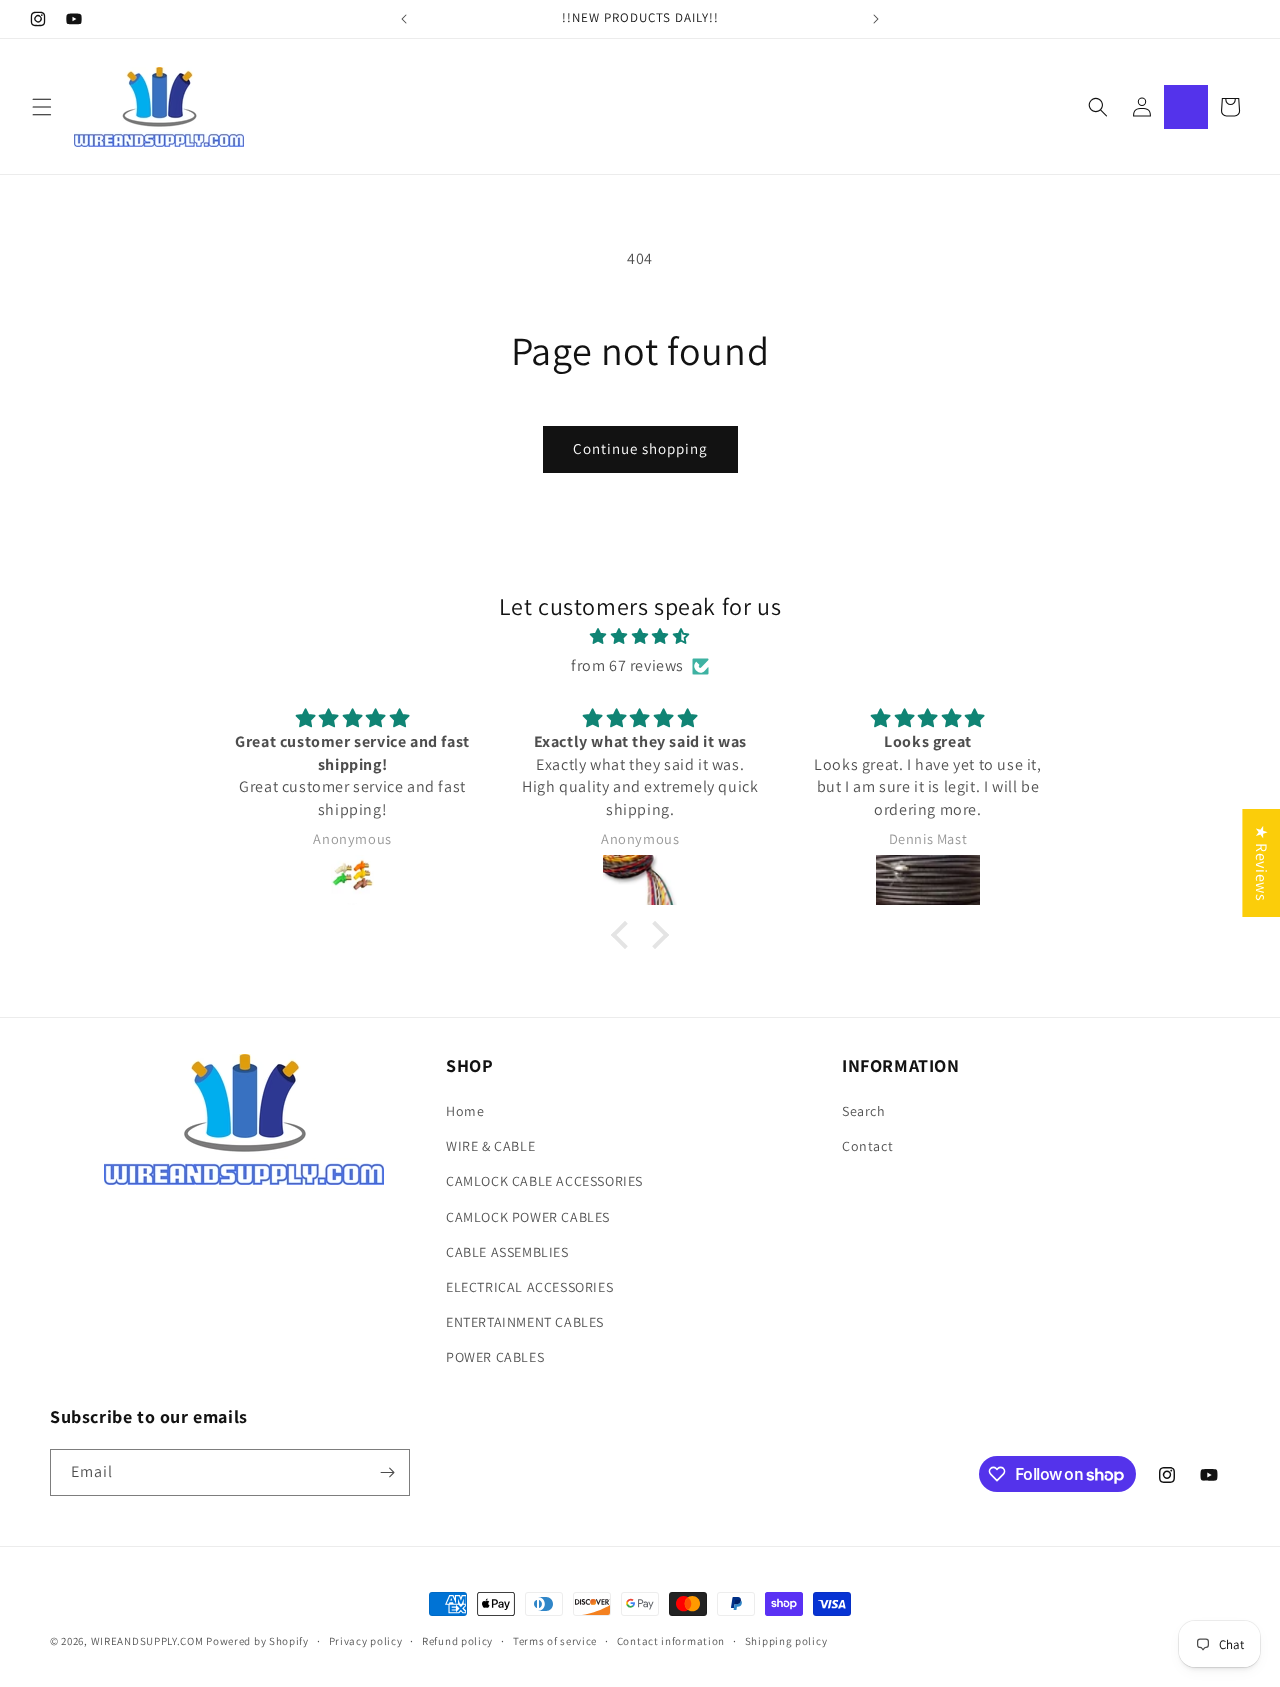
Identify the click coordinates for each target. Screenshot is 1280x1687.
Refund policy (457, 1641)
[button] (42, 107)
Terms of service (555, 1641)
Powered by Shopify (257, 1641)
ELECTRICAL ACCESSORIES (529, 1287)
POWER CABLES (495, 1357)
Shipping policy (786, 1641)
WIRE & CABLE (490, 1146)
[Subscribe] (387, 1472)
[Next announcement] (876, 19)
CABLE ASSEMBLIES (507, 1252)
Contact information (671, 1641)
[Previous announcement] (404, 19)
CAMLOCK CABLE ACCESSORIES (544, 1181)
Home (465, 1111)
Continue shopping (640, 448)
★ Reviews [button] (1261, 862)
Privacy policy (366, 1641)
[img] (640, 637)
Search (864, 1111)
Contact (867, 1146)
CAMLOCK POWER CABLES (528, 1217)
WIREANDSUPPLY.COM (147, 1641)
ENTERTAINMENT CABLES (525, 1322)
